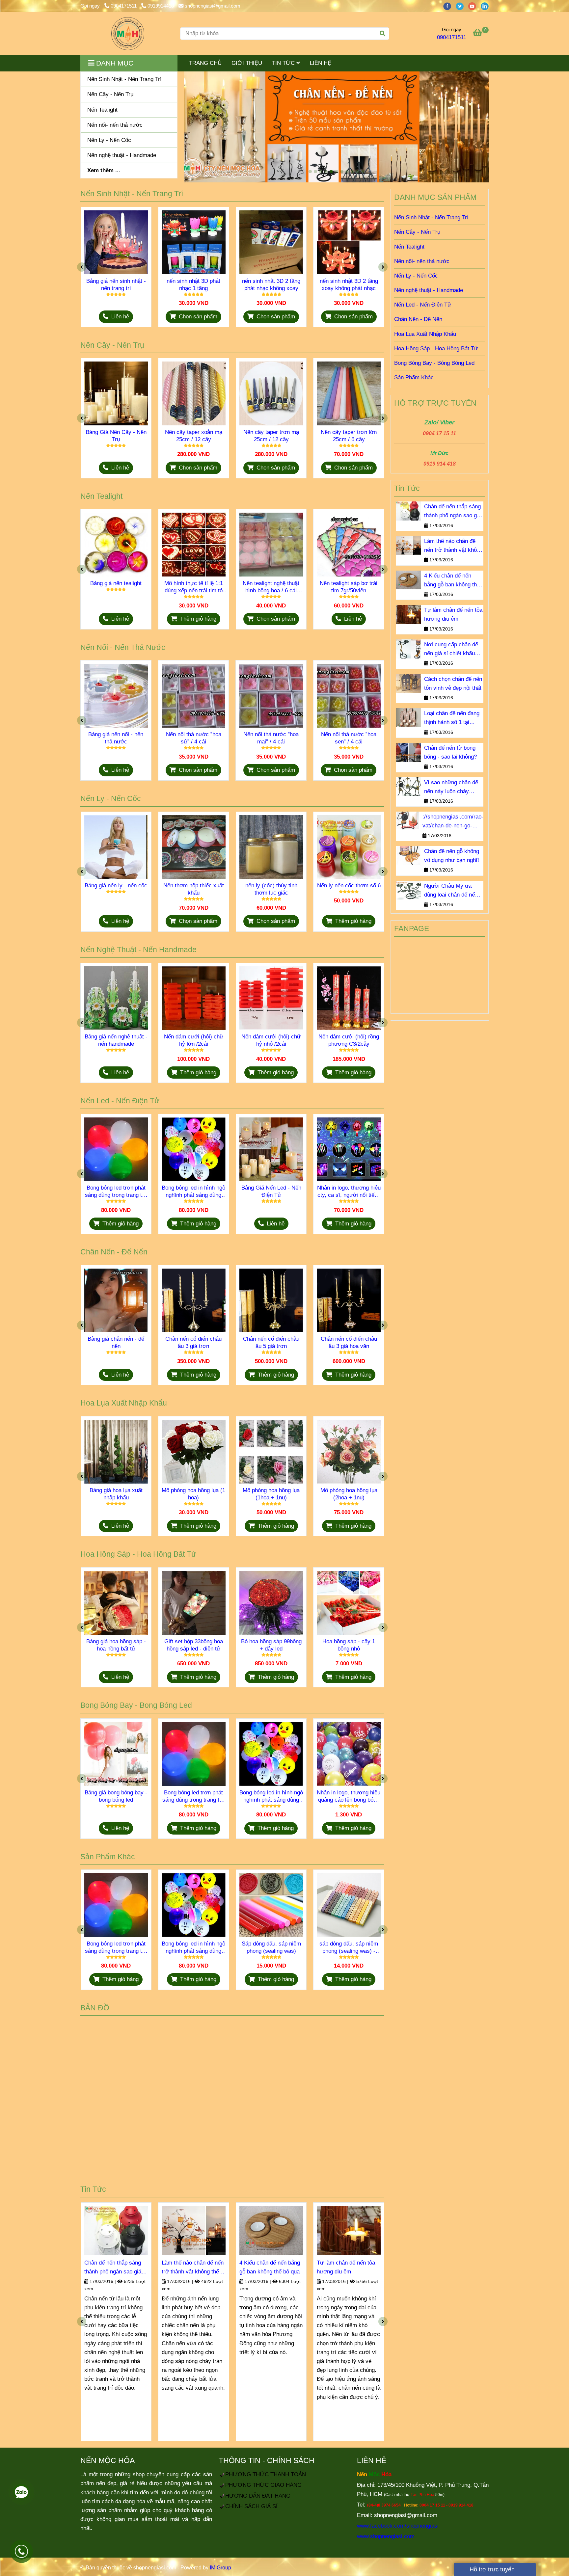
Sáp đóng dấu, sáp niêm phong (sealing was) (271, 1947)
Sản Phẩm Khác (414, 377)
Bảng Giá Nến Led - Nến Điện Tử (271, 1191)
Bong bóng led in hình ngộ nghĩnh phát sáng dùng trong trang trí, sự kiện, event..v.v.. (193, 1192)
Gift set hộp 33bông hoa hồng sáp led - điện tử (194, 1645)
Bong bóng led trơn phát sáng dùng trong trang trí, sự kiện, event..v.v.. (116, 1192)
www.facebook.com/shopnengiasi (398, 2526)
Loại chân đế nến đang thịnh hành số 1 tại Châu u (452, 718)
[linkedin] (486, 6)
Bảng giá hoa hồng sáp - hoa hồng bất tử (116, 1645)
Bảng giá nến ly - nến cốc (116, 886)
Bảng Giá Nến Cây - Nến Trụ (116, 436)
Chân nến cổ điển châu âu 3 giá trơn (193, 1342)
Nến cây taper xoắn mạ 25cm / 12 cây (194, 436)
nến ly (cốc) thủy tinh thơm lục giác (271, 889)
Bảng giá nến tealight (116, 583)
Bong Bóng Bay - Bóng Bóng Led (434, 363)
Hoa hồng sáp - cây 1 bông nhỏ (349, 1645)
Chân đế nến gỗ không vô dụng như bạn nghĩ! (452, 856)
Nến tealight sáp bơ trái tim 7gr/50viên (349, 587)
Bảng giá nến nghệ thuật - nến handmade (116, 1040)
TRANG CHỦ (205, 63)
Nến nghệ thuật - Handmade (429, 290)
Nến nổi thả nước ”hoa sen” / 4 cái (349, 738)
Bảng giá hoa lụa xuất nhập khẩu (116, 1494)
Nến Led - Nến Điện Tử (423, 305)
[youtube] (474, 6)
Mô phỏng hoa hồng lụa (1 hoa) (193, 1494)
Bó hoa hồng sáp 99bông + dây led (271, 1645)
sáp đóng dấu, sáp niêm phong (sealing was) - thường (349, 1948)
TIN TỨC (284, 63)
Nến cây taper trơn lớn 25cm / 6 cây (349, 436)
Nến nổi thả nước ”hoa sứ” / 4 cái (194, 738)
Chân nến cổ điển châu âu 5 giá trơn (271, 1342)
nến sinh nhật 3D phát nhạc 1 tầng (193, 285)
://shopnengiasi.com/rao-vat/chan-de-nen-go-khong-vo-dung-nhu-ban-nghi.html (453, 822)
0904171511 (124, 6)
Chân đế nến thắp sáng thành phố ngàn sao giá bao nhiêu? (113, 2268)
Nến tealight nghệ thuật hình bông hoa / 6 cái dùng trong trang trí (271, 587)
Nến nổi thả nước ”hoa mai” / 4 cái (271, 738)
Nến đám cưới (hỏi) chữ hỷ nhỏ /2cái (271, 1040)
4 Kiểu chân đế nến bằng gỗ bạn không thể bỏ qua (270, 2267)
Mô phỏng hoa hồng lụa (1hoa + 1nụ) (271, 1494)
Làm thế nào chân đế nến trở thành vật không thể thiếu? (193, 2268)
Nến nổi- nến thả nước (422, 261)
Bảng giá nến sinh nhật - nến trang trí (116, 285)
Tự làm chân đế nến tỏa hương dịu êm (346, 2267)
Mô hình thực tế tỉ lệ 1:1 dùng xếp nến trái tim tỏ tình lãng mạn (194, 587)
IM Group (220, 2568)
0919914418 (161, 6)
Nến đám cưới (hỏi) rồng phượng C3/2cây (349, 1040)
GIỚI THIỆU (247, 63)
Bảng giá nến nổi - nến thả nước (116, 738)
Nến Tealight (409, 247)
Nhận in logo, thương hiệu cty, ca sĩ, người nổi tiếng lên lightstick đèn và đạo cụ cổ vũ (349, 1192)
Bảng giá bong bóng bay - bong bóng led (116, 1796)
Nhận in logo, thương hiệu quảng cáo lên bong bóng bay (349, 1797)
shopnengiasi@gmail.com (213, 6)
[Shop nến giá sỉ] (128, 34)
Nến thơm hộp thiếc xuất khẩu (194, 889)
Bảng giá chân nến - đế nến (116, 1342)
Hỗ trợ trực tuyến (491, 2569)
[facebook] (449, 6)
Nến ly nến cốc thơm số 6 (349, 886)
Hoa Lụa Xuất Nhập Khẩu (425, 334)
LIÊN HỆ (321, 63)
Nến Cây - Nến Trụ (417, 232)
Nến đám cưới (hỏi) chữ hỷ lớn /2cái (194, 1040)
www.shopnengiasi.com (386, 2536)
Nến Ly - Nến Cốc (416, 276)
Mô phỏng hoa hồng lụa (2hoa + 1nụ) (349, 1494)
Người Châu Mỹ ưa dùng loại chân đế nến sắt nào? (451, 891)
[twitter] (462, 6)
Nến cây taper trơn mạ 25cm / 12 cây (271, 436)
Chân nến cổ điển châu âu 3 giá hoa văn (349, 1342)
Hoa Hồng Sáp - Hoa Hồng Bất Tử (436, 349)
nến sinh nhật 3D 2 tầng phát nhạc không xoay (271, 285)
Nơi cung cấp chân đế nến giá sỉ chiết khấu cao (451, 650)
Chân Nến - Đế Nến (418, 319)
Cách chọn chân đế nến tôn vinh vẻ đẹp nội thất (453, 684)
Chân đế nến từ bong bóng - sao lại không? (450, 752)
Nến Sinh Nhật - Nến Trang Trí (431, 217)
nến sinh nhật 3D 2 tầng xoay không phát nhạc (349, 285)
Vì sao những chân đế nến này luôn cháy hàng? (451, 788)
